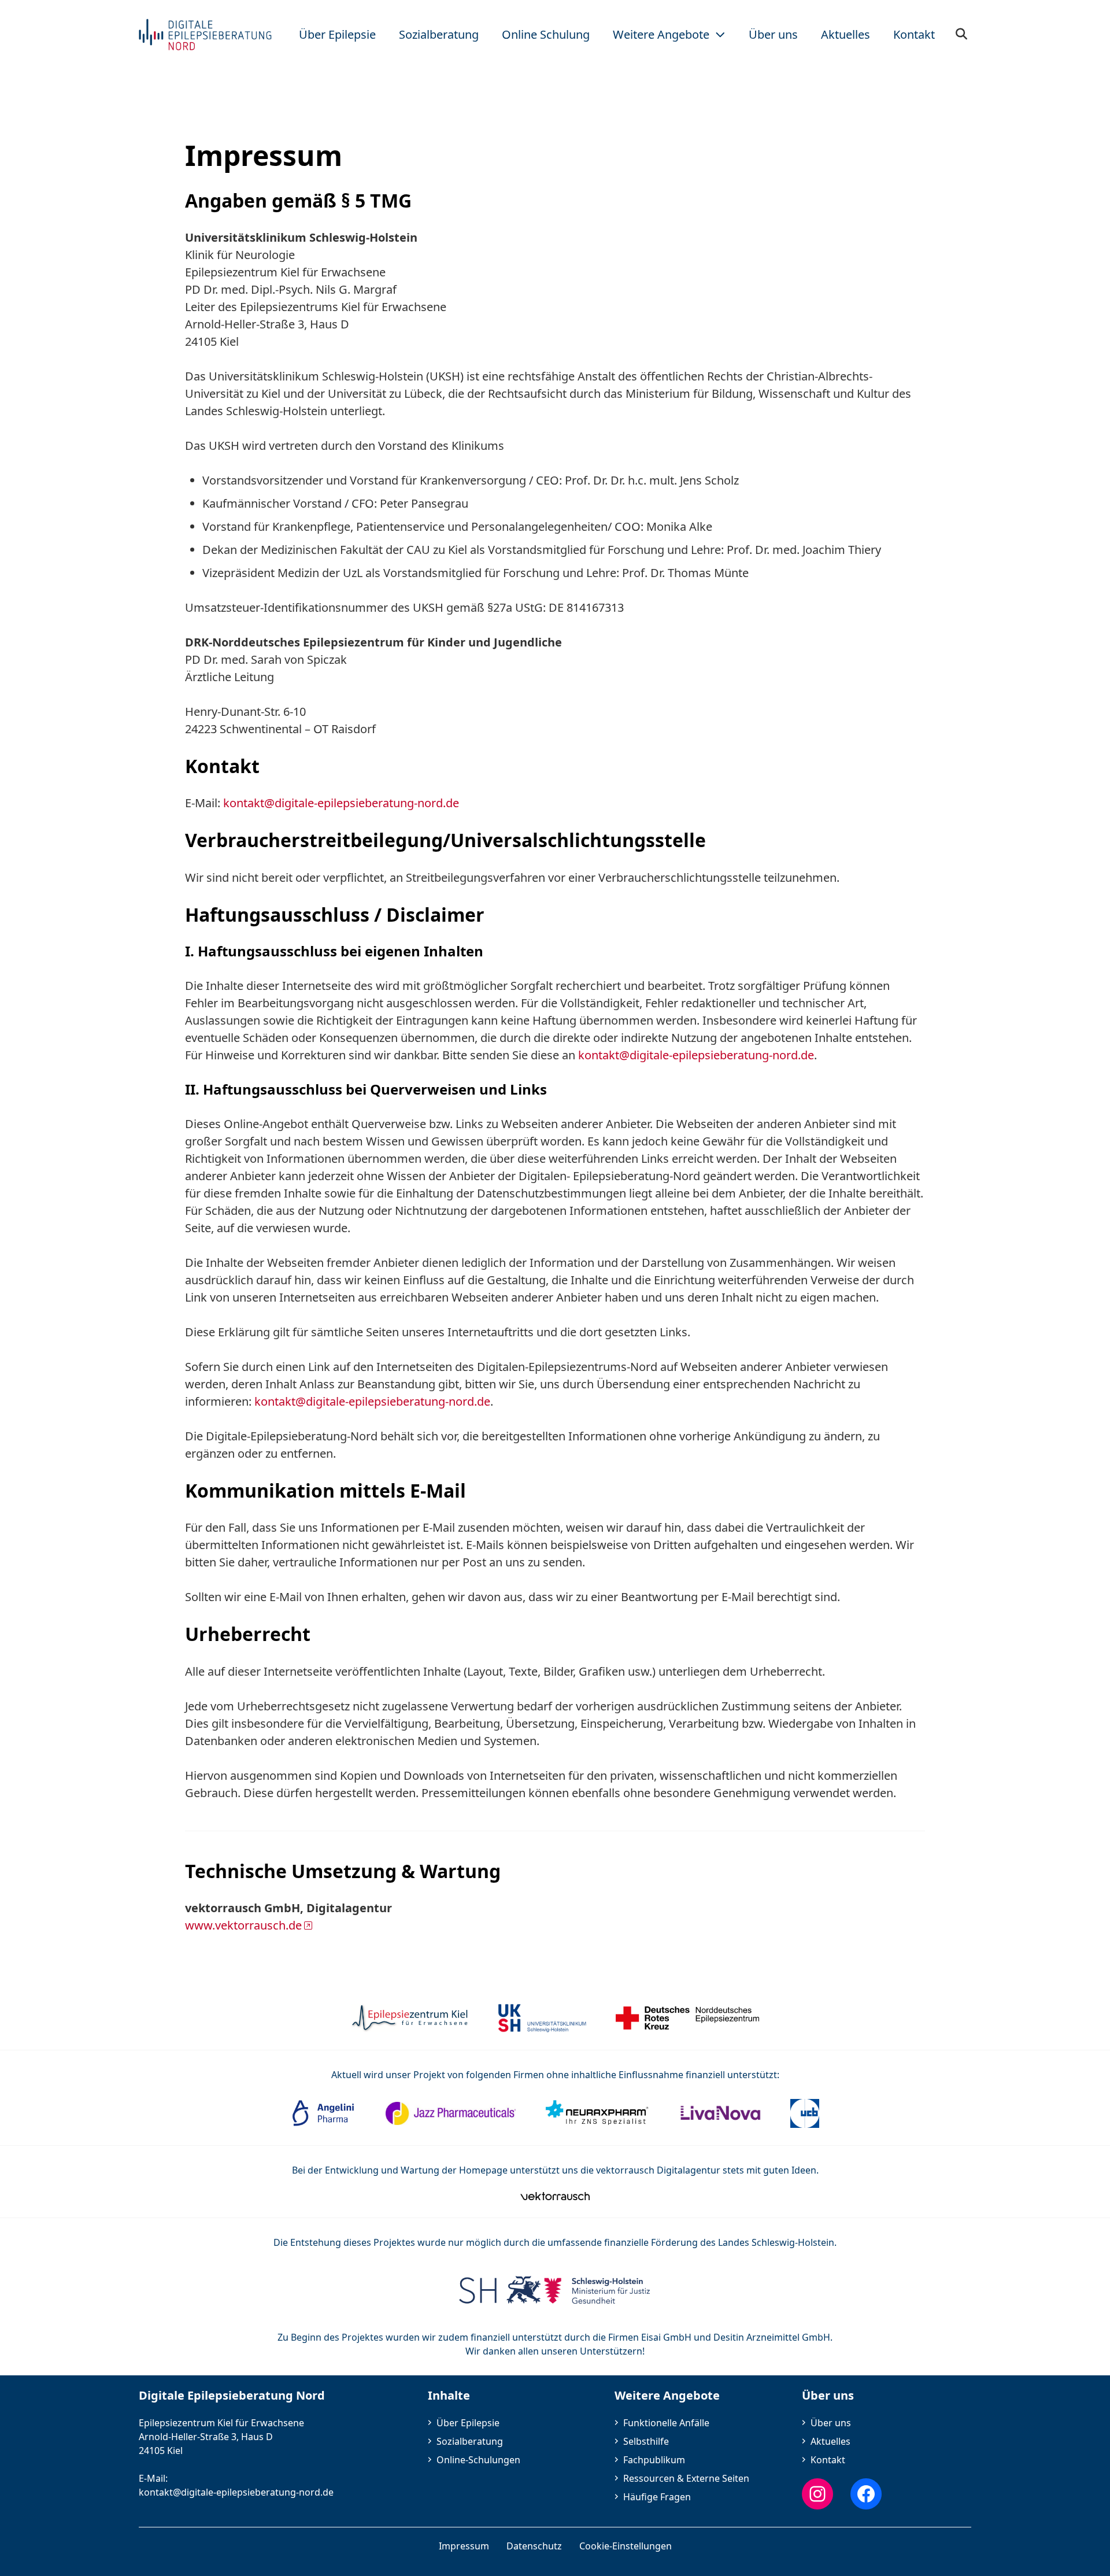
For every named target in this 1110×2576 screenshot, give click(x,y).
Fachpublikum (654, 2460)
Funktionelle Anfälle (666, 2423)
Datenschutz (534, 2546)
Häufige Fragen (657, 2497)
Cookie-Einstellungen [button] (626, 2546)
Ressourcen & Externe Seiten (686, 2478)
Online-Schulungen (478, 2460)
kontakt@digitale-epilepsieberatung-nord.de (341, 803)
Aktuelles (830, 2441)
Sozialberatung (470, 2441)
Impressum (464, 2546)
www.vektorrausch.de (243, 1925)
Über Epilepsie (468, 2423)
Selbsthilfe (646, 2441)
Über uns (831, 2423)
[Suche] (962, 35)
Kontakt (828, 2460)
